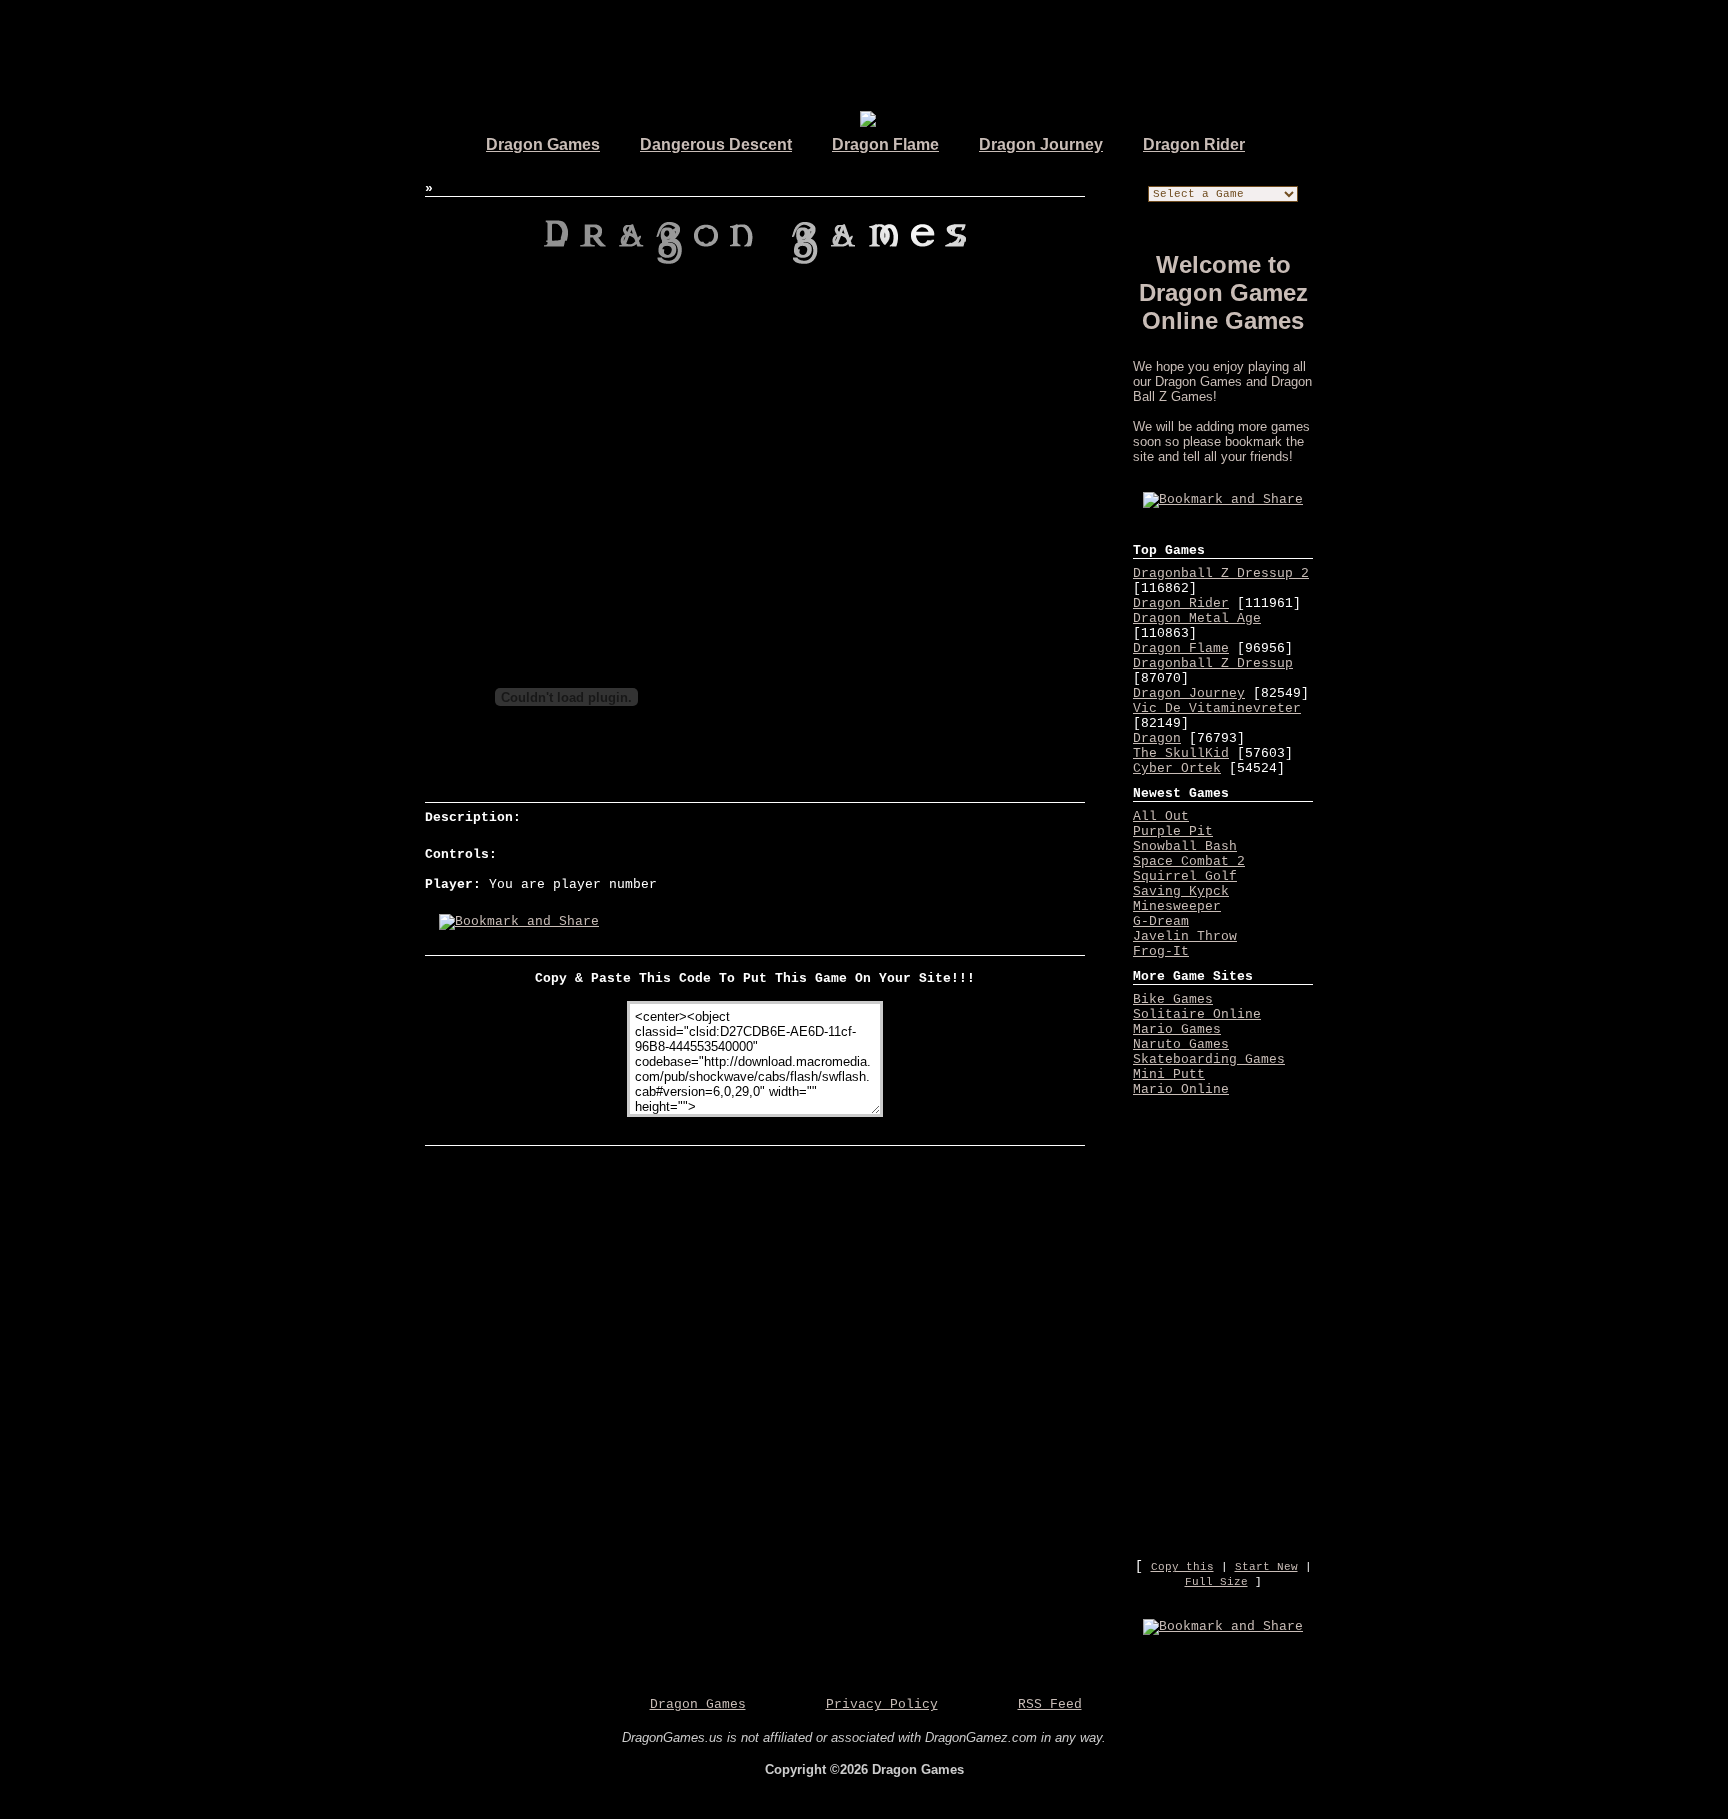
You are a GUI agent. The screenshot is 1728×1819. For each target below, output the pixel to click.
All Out (1161, 816)
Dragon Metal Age (1197, 618)
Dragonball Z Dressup (1213, 663)
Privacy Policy (882, 1704)
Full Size (1216, 1582)
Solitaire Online (1197, 1014)
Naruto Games (1181, 1044)
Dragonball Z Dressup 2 (1221, 573)
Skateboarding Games (1209, 1059)
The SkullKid (1181, 753)
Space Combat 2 (1189, 861)
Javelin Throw (1185, 936)
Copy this (1182, 1567)
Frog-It (1161, 951)
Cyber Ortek (1177, 768)
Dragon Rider (1194, 144)
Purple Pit (1173, 831)
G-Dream (1161, 921)
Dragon (1157, 738)
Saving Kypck (1181, 891)
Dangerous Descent (716, 144)
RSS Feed (1050, 1704)
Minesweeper (1177, 906)
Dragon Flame (885, 144)
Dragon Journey (1041, 144)
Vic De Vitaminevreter (1217, 708)
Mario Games (1177, 1029)
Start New (1266, 1567)
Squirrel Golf (1185, 876)
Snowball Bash (1185, 846)
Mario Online (1181, 1089)
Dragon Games (543, 144)
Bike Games (1173, 999)
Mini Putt (1169, 1074)
